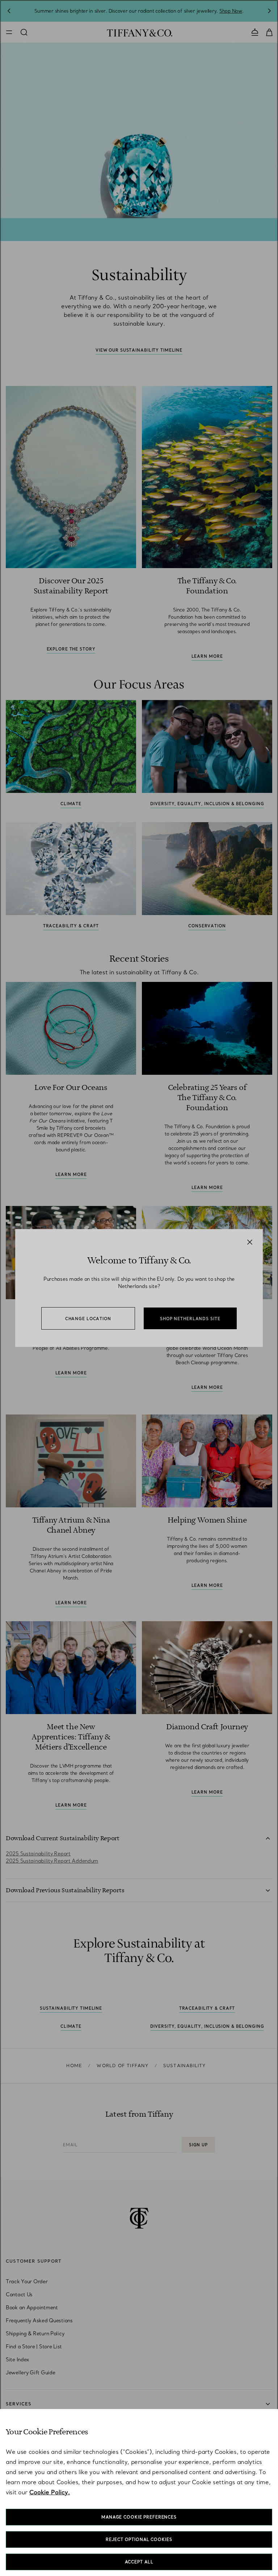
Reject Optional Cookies (139, 2539)
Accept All (139, 2562)
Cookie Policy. (50, 2492)
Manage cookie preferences (139, 2517)
